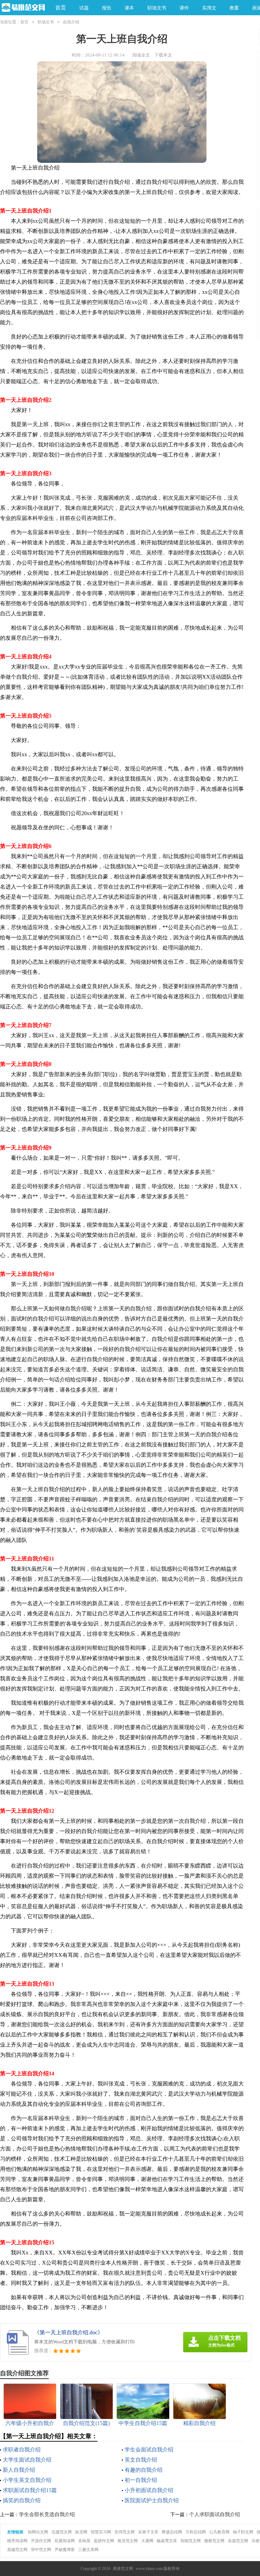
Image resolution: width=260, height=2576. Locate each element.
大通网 (147, 2541)
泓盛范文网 (62, 2532)
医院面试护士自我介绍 (152, 2500)
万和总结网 (196, 2532)
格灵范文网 (128, 2541)
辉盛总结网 (172, 2532)
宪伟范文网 (125, 2532)
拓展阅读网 (65, 2541)
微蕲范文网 (214, 2541)
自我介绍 (71, 22)
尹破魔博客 (65, 2550)
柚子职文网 (243, 2532)
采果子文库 (148, 2532)
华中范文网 (41, 2550)
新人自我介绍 (19, 2470)
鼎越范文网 (17, 2550)
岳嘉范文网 (238, 2541)
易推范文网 (123, 2569)
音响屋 (84, 2541)
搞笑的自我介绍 (22, 2500)
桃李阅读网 (17, 2541)
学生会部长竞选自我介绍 (47, 2514)
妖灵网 (81, 2532)
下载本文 (163, 55)
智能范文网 (191, 2541)
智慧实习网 (101, 2532)
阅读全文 (141, 55)
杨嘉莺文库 (167, 2541)
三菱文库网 (88, 2550)
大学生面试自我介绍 (27, 2460)
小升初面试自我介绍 (149, 2490)
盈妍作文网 (104, 2541)
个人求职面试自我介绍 (215, 2514)
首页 (61, 8)
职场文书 (46, 22)
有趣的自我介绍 (144, 2470)
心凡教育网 (219, 2532)
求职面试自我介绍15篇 (30, 2490)
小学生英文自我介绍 (27, 2480)
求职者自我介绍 (22, 2450)
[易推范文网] (23, 8)
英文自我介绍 (141, 2460)
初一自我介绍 (141, 2480)
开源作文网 (41, 2541)
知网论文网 (38, 2532)
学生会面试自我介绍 (149, 2450)
